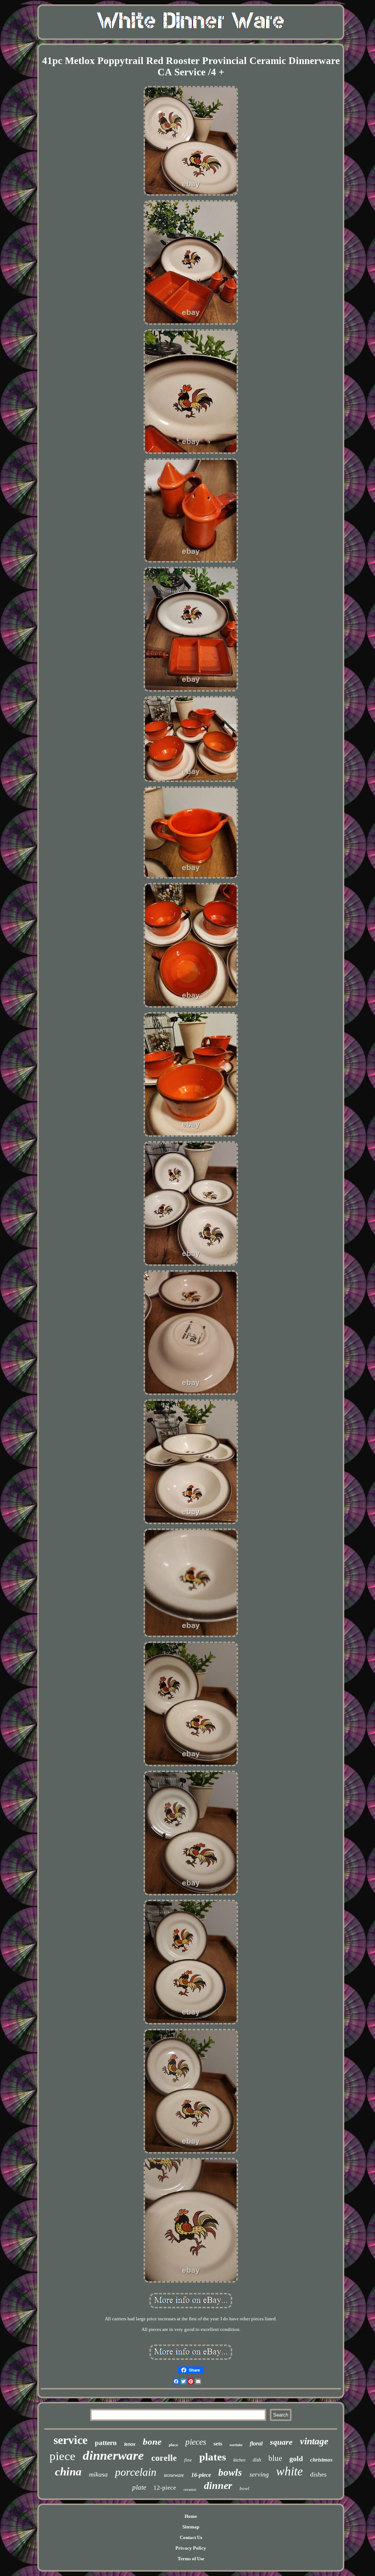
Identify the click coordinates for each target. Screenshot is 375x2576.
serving (259, 2474)
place (173, 2445)
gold (296, 2459)
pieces (196, 2442)
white (289, 2471)
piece (62, 2456)
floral (256, 2443)
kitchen (239, 2460)
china (68, 2472)
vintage (314, 2441)
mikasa (98, 2474)
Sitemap (191, 2527)
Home (191, 2516)
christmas (321, 2460)
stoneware (174, 2475)
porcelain (136, 2472)
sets (218, 2444)
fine (188, 2460)
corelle (164, 2458)
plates (213, 2457)
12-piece (165, 2488)
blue (275, 2458)
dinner (218, 2485)
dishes (318, 2475)
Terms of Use (191, 2559)
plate (139, 2487)
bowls (230, 2472)
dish (257, 2460)
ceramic (190, 2489)
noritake (236, 2445)
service (70, 2440)
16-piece (201, 2475)
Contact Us (191, 2537)
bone (152, 2442)
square (281, 2442)
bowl (244, 2488)
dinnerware (113, 2455)
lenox (130, 2444)
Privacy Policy (191, 2548)
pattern (106, 2443)
